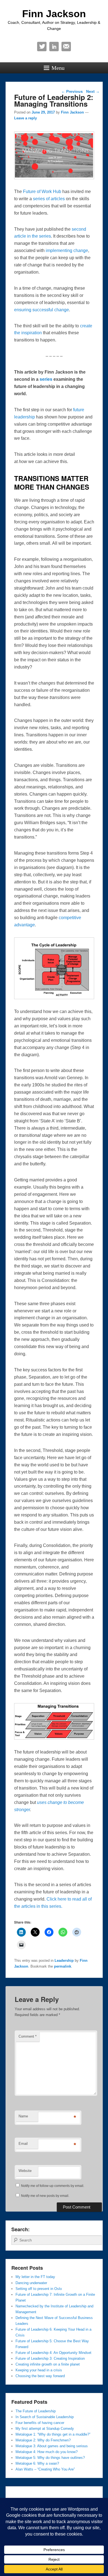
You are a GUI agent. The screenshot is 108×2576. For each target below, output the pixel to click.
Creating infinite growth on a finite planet (48, 2364)
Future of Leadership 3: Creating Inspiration (50, 2358)
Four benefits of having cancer (40, 2423)
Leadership (64, 1961)
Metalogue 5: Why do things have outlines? (50, 2458)
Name (23, 2116)
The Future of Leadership (36, 2411)
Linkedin (54, 47)
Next (93, 91)
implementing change (67, 250)
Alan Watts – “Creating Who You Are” (45, 2469)
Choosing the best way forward (40, 2376)
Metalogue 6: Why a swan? (37, 2463)
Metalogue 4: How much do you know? (47, 2452)
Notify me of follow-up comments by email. (53, 2186)
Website (25, 2171)
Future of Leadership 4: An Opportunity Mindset (53, 2353)
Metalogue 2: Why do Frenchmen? (43, 2440)
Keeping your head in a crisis (39, 2370)
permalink (63, 1966)
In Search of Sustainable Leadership (45, 2417)
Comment (28, 2036)
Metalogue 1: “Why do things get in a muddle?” (53, 2434)
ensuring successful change (42, 310)
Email (66, 47)
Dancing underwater (31, 2283)
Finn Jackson (54, 14)
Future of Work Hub (42, 191)
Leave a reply (25, 118)
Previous (72, 91)
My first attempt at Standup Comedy (45, 2429)
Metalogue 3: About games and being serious (52, 2446)
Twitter (42, 47)
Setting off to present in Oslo (39, 2289)
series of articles (49, 199)
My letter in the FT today (35, 2277)
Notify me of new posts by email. (45, 2196)
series (47, 379)
